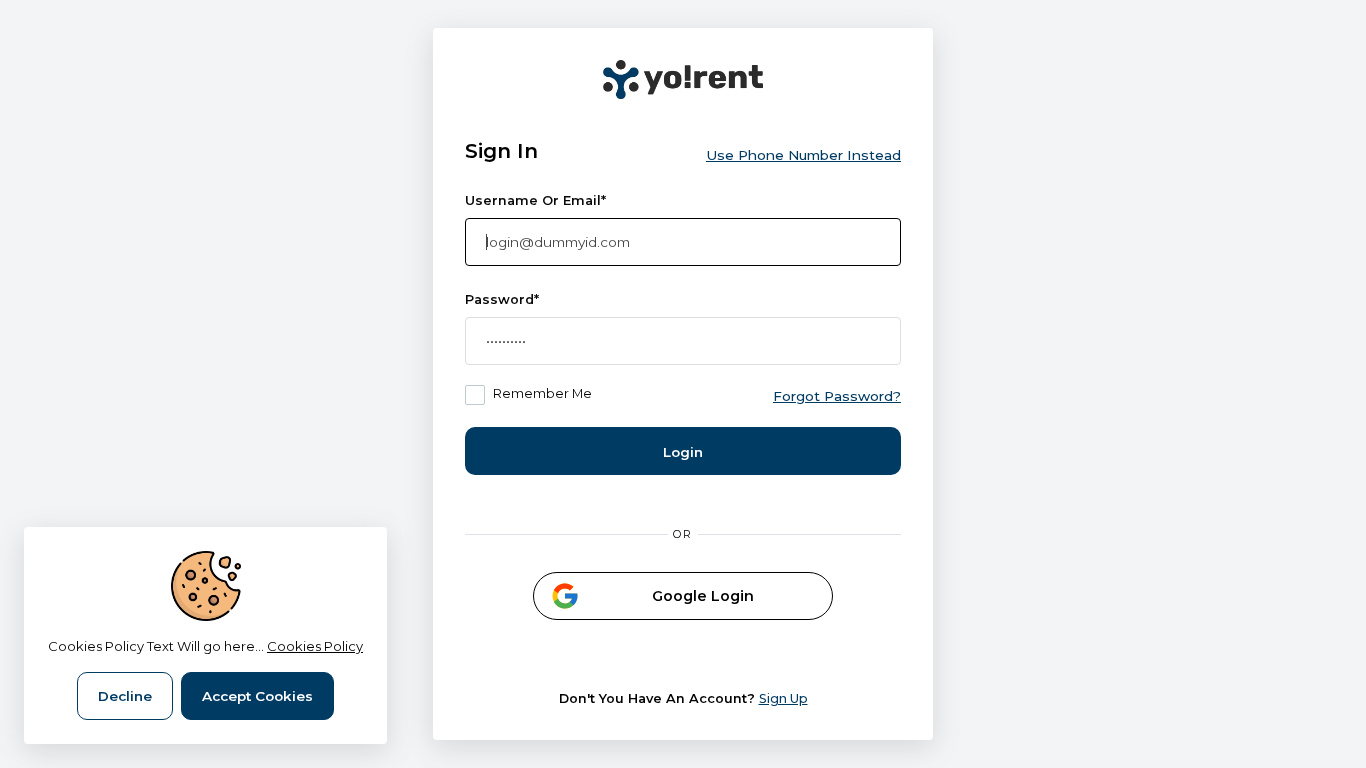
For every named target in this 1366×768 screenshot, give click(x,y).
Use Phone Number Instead (803, 155)
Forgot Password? (837, 396)
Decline (125, 696)
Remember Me (542, 393)
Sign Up (783, 698)
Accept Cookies (257, 696)
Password (502, 299)
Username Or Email (535, 200)
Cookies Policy (315, 646)
